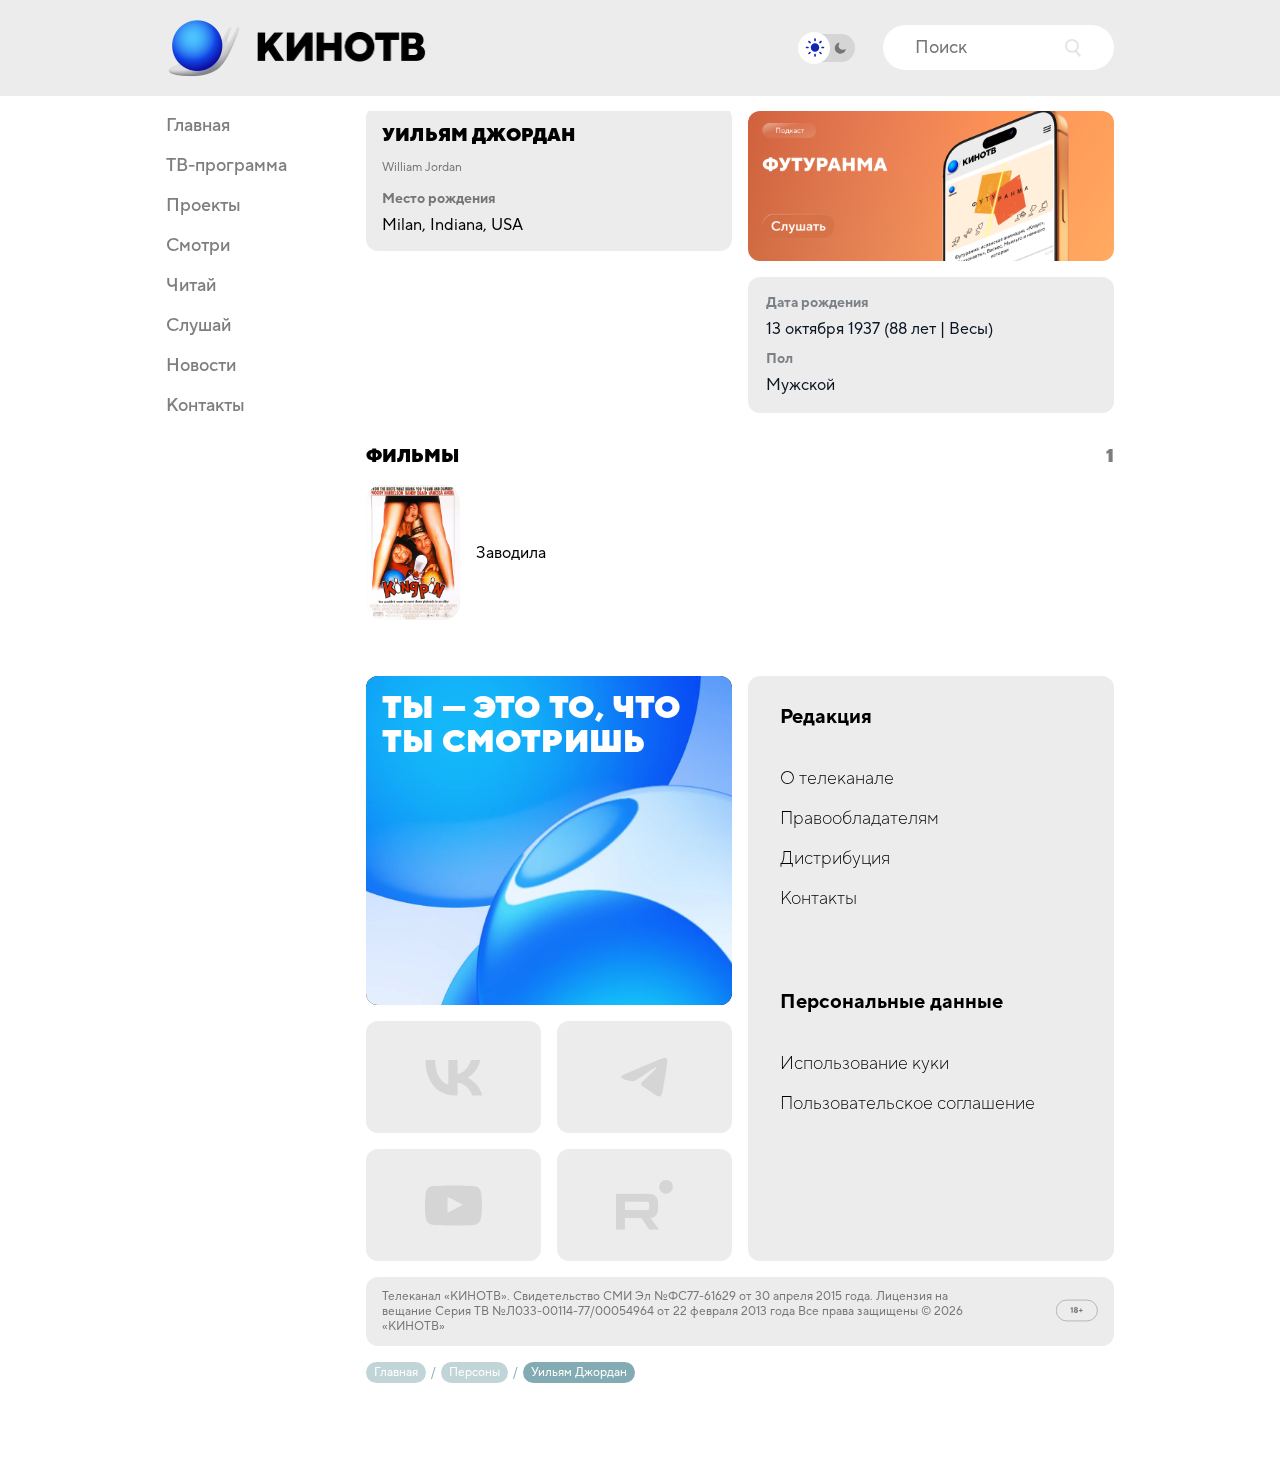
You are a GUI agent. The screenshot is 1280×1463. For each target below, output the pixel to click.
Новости (201, 366)
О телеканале (837, 778)
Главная (198, 126)
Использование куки (864, 1063)
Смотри (198, 246)
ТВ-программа (226, 166)
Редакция (826, 717)
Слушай (198, 326)
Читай (191, 286)
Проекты (203, 206)
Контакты (205, 406)
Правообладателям (859, 818)
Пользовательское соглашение (907, 1103)
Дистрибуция (835, 858)
